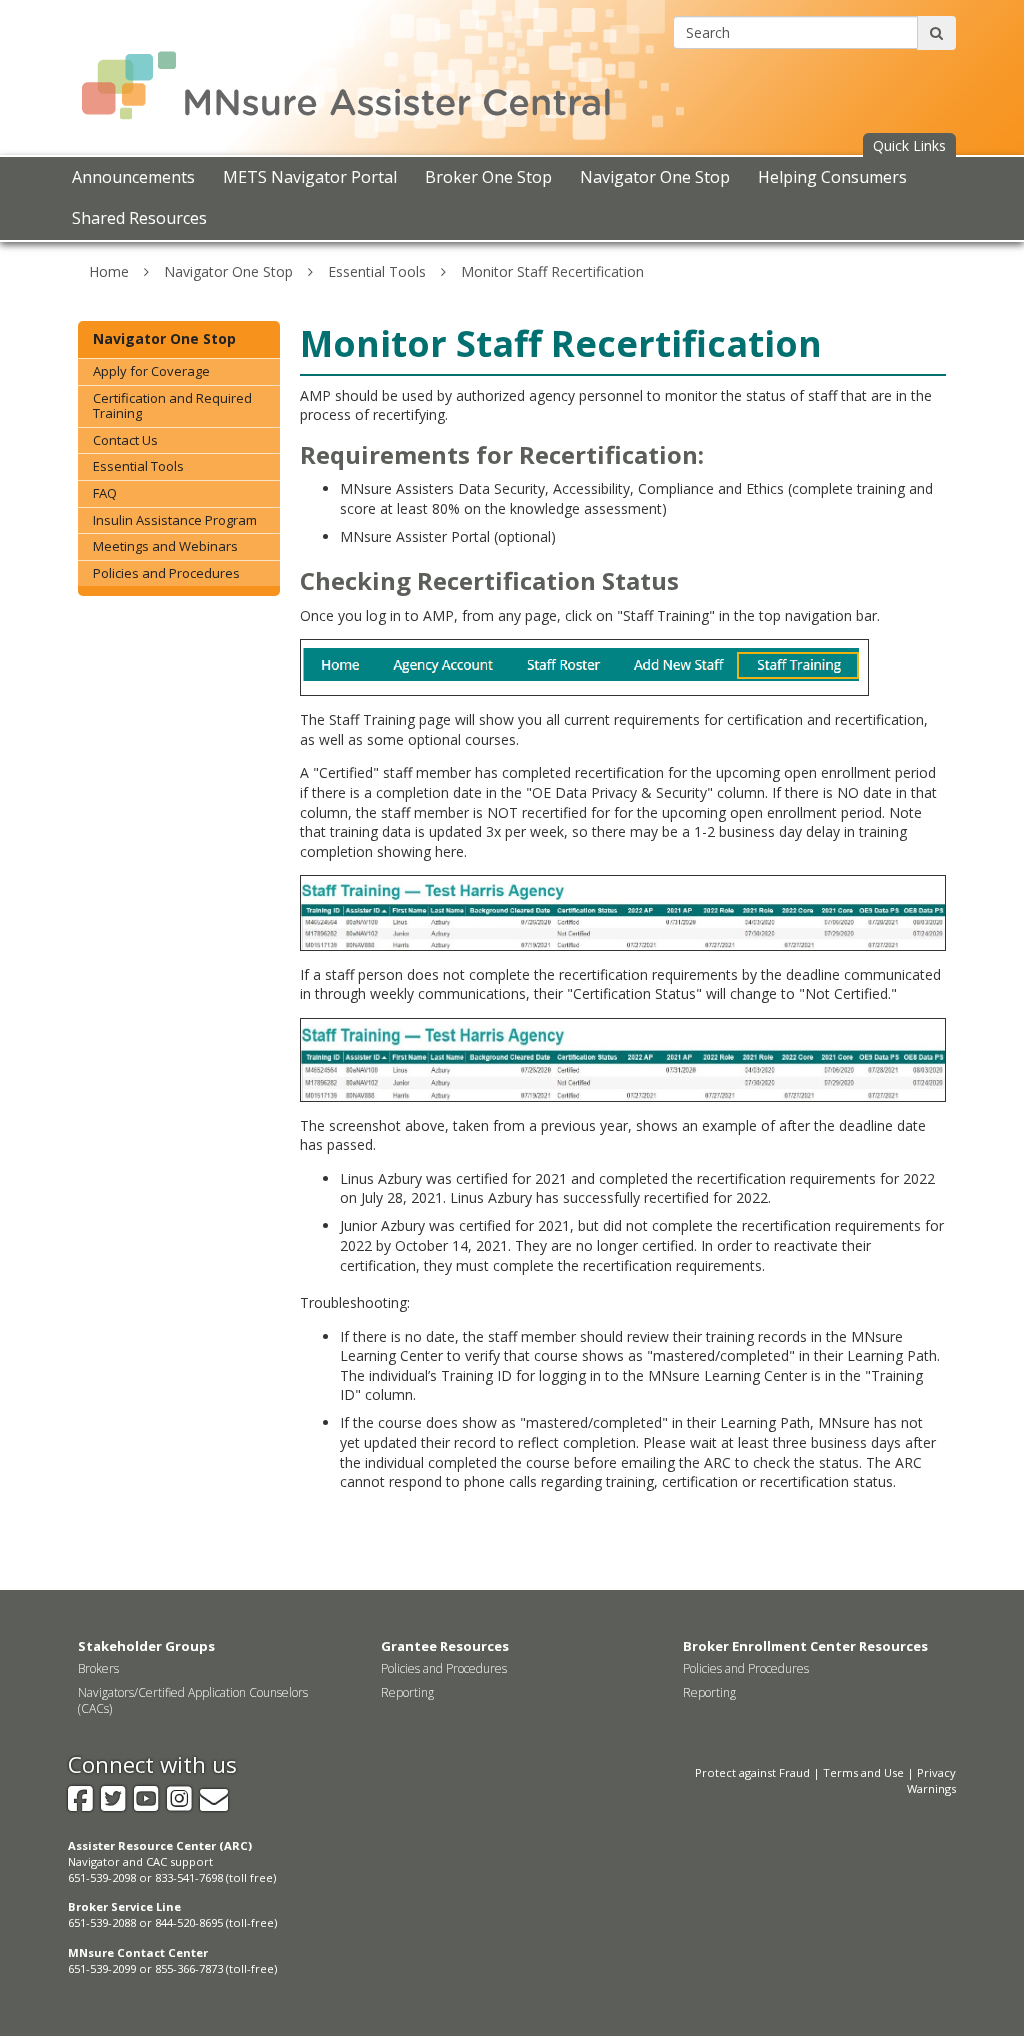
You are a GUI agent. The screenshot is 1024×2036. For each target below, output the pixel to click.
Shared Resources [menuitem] (139, 218)
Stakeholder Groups (146, 1646)
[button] (909, 146)
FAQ (105, 493)
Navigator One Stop (228, 271)
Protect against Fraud (752, 1772)
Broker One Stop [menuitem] (488, 177)
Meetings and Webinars (165, 546)
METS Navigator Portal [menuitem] (310, 177)
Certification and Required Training (172, 406)
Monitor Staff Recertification (552, 271)
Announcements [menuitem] (133, 177)
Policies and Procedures (166, 573)
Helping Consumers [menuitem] (832, 177)
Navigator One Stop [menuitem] (655, 177)
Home (109, 271)
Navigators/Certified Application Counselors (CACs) (193, 1700)
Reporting (407, 1692)
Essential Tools (377, 271)
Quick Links (909, 145)
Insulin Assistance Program (175, 520)
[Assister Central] (380, 68)
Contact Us (125, 440)
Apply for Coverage (151, 371)
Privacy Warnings (931, 1780)
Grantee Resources (445, 1646)
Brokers (98, 1668)
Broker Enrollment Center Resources (805, 1646)
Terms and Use (863, 1772)
